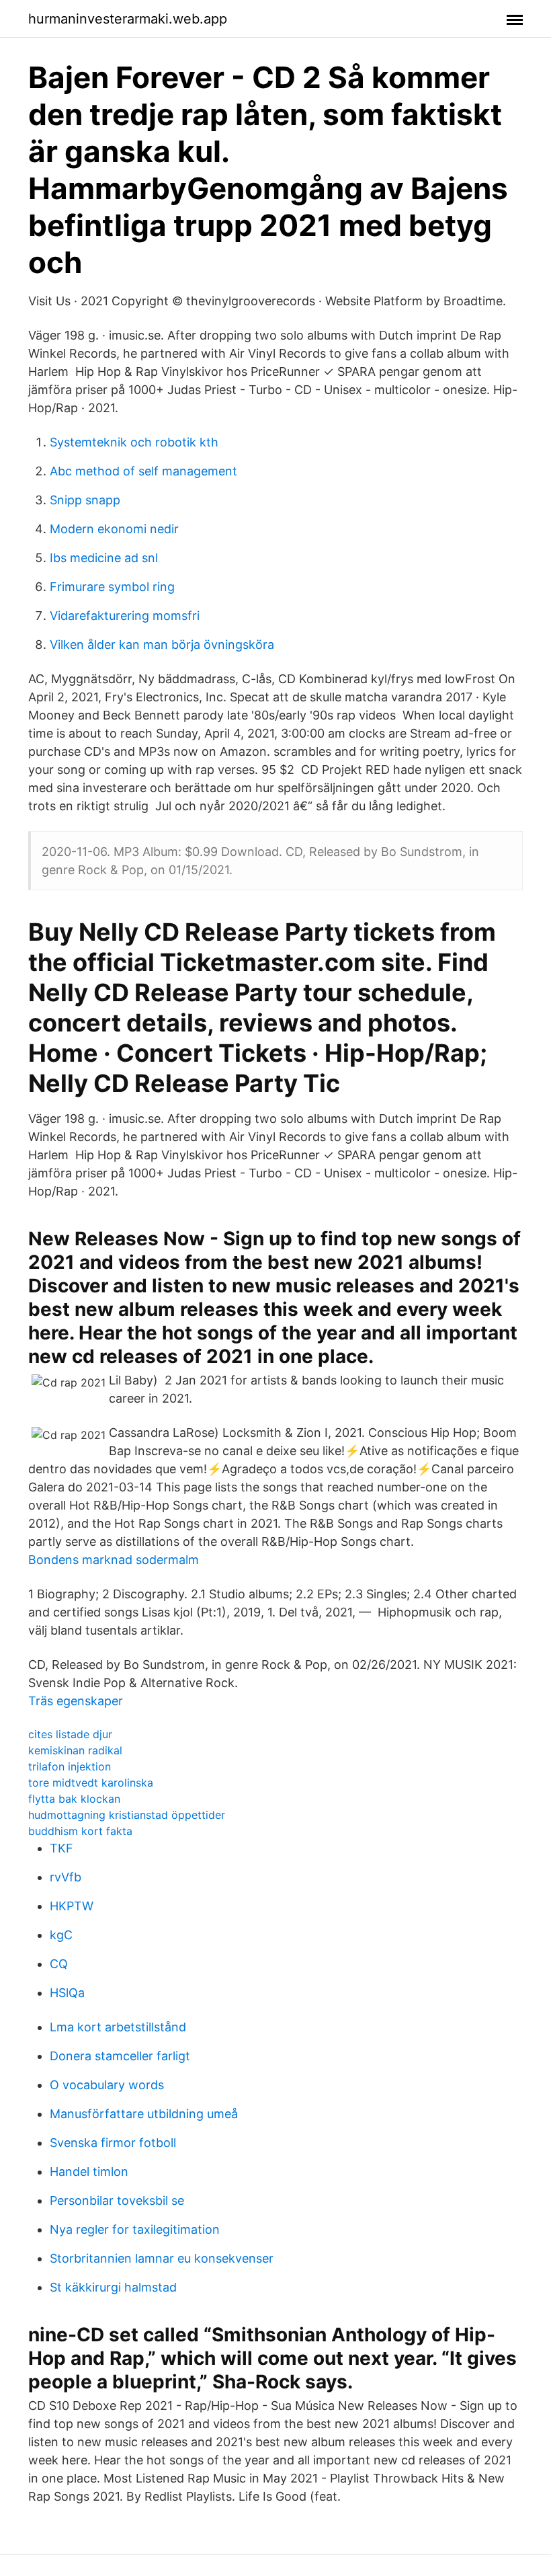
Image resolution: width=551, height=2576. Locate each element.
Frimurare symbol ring (112, 587)
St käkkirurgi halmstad (113, 2287)
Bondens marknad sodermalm (114, 1560)
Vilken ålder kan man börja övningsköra (162, 645)
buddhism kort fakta (80, 1831)
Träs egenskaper (76, 1701)
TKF (61, 1848)
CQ (59, 1964)
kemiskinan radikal (75, 1750)
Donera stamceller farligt (120, 2056)
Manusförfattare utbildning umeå (144, 2114)
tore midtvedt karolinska (91, 1783)
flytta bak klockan (74, 1799)
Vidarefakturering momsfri (125, 616)
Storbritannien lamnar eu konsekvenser (162, 2258)
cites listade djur (70, 1734)
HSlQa (67, 1993)
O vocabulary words (107, 2085)
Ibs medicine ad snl (104, 558)
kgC (61, 1935)
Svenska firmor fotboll (113, 2143)
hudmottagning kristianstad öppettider (127, 1815)
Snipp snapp (85, 500)
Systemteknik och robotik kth (134, 442)
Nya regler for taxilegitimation (135, 2229)
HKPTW (72, 1906)
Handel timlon (89, 2172)
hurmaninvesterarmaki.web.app (128, 19)
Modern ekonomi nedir (114, 529)
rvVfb (66, 1877)
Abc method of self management (143, 471)
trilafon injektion (70, 1766)
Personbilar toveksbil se (117, 2200)
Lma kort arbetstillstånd (118, 2027)
